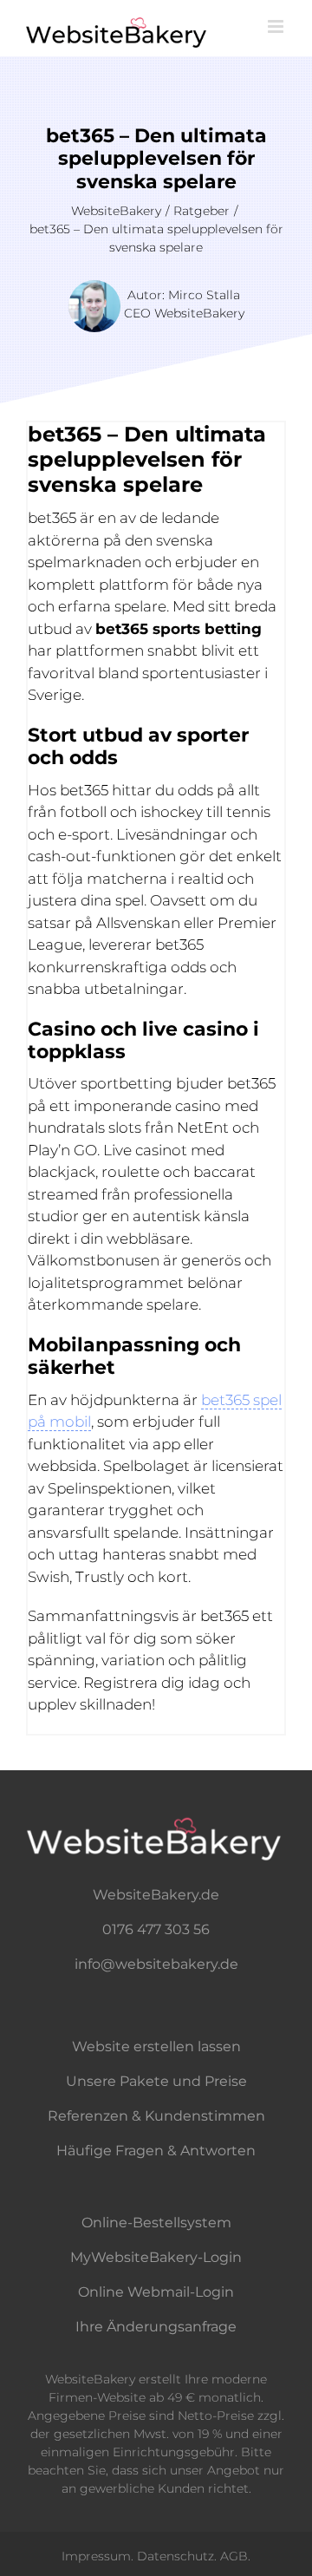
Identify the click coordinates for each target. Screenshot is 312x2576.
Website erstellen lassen (156, 2046)
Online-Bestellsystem (156, 2223)
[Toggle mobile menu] (277, 26)
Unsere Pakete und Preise (156, 2081)
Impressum (96, 2556)
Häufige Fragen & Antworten (156, 2151)
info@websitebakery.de (156, 1964)
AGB (234, 2556)
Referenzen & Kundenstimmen (156, 2116)
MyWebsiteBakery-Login (156, 2257)
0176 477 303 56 (156, 1929)
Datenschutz (175, 2556)
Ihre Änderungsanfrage (156, 2327)
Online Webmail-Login (156, 2292)
